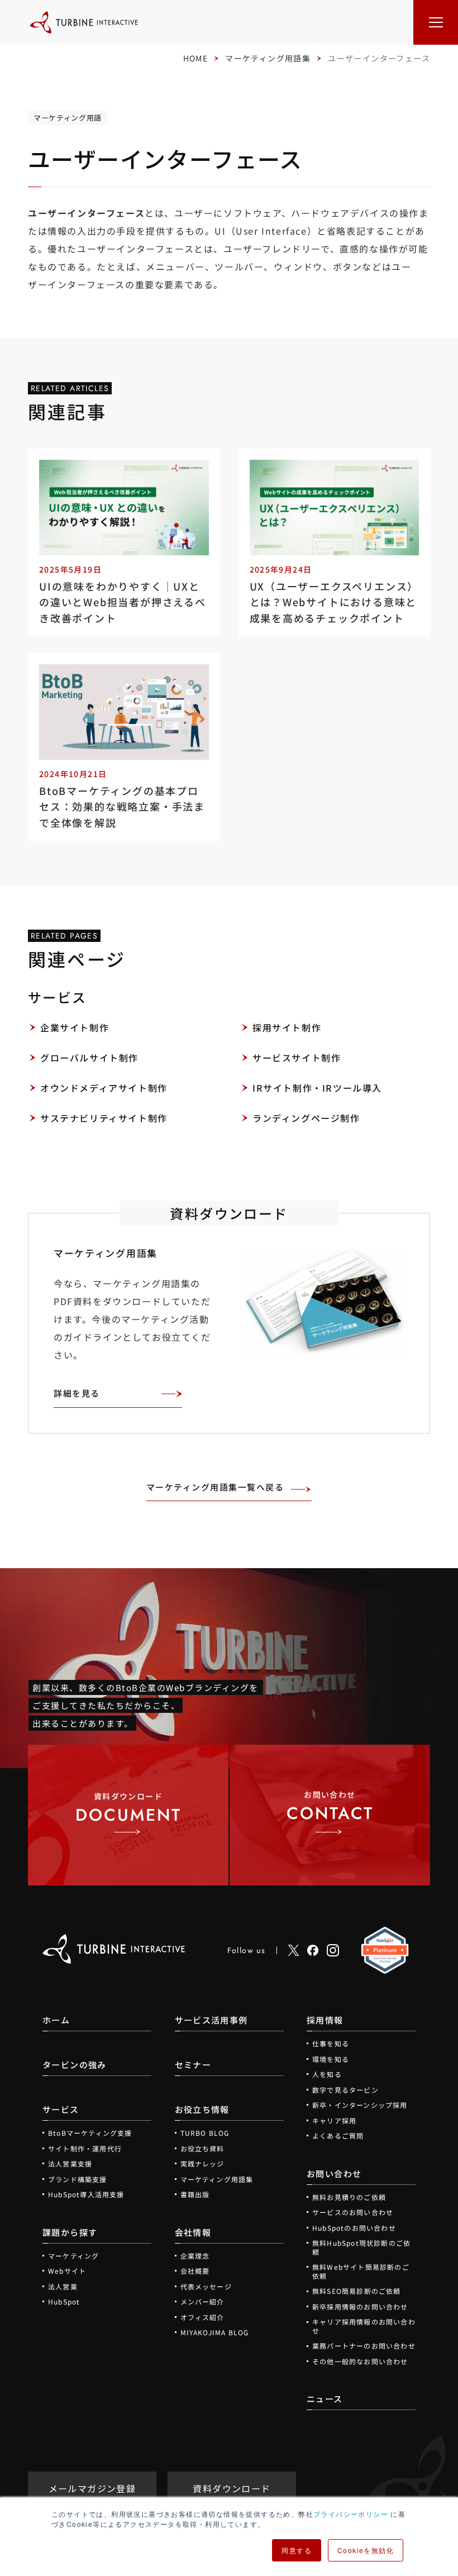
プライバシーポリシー (351, 2514)
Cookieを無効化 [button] (366, 2550)
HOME (196, 58)
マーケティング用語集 (268, 58)
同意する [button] (297, 2550)
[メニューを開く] (436, 22)
